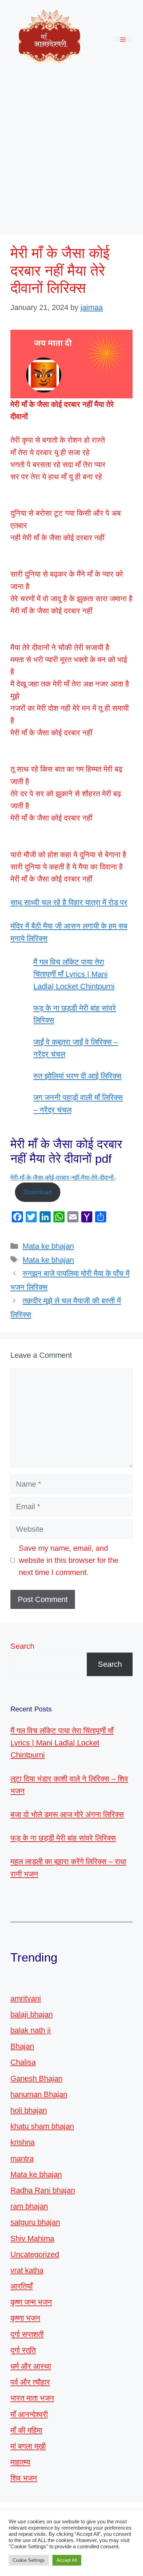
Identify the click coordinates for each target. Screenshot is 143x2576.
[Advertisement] (71, 152)
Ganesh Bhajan (36, 2078)
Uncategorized (35, 2254)
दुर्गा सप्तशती (27, 2334)
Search (22, 1646)
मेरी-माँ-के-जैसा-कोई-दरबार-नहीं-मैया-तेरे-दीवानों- (63, 1178)
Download (38, 1192)
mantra (22, 2158)
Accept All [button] (67, 2560)
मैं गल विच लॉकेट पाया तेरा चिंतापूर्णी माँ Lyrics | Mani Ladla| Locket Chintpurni (74, 974)
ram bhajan (29, 2206)
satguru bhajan (35, 2222)
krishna (23, 2142)
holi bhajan (29, 2110)
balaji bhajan (32, 2014)
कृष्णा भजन (25, 2318)
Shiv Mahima (32, 2238)
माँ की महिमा (26, 2430)
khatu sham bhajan (42, 2126)
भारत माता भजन (32, 2398)
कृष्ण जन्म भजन (31, 2302)
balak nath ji (31, 2030)
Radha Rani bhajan (43, 2190)
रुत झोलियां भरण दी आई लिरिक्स (77, 1076)
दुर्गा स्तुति (23, 2350)
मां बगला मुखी (28, 2446)
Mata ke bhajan (48, 1246)
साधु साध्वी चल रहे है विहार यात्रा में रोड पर (69, 902)
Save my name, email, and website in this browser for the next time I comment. (69, 1560)
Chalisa (23, 2062)
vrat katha (27, 2270)
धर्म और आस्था (31, 2366)
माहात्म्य (20, 2462)
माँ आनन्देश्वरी (29, 2414)
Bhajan (22, 2046)
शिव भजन (24, 2478)
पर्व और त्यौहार (30, 2382)
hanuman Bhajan (39, 2094)
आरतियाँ (22, 2286)
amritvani (26, 1998)
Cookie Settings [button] (29, 2560)
